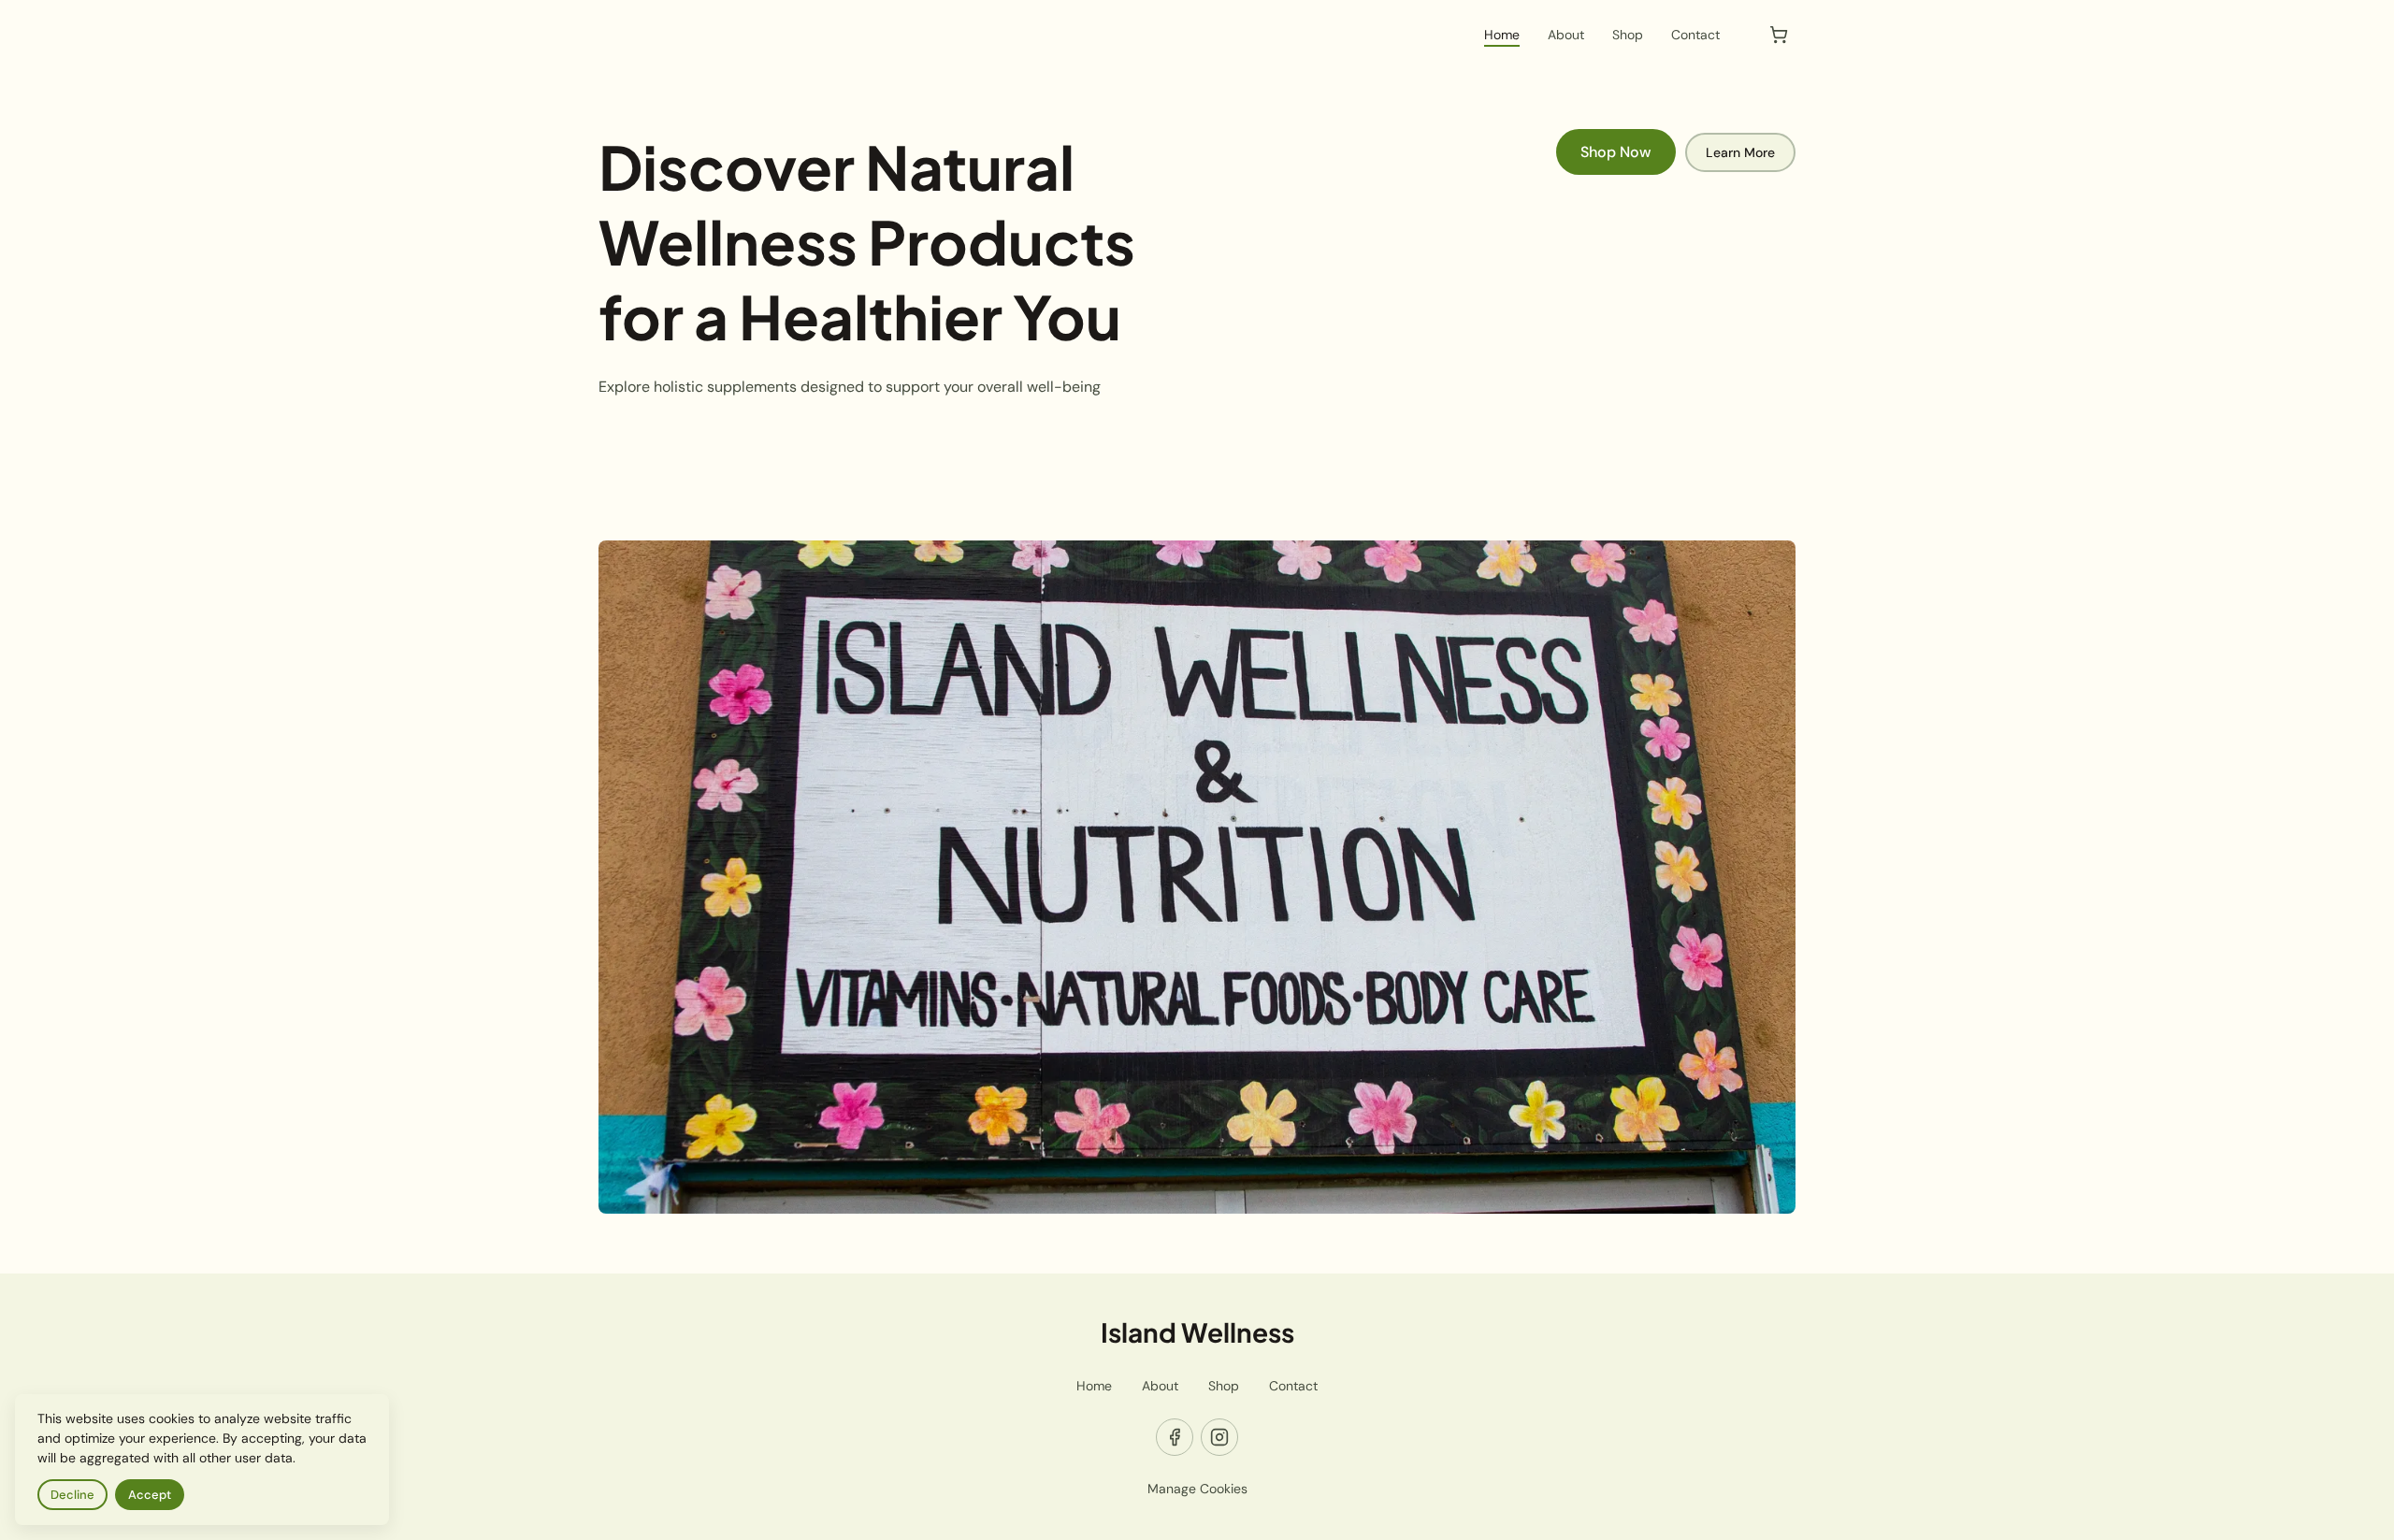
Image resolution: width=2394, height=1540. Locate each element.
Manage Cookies (1197, 1489)
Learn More (1740, 152)
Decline (72, 1495)
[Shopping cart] (1779, 35)
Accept (150, 1495)
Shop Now (1616, 152)
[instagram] (1219, 1437)
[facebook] (1175, 1437)
